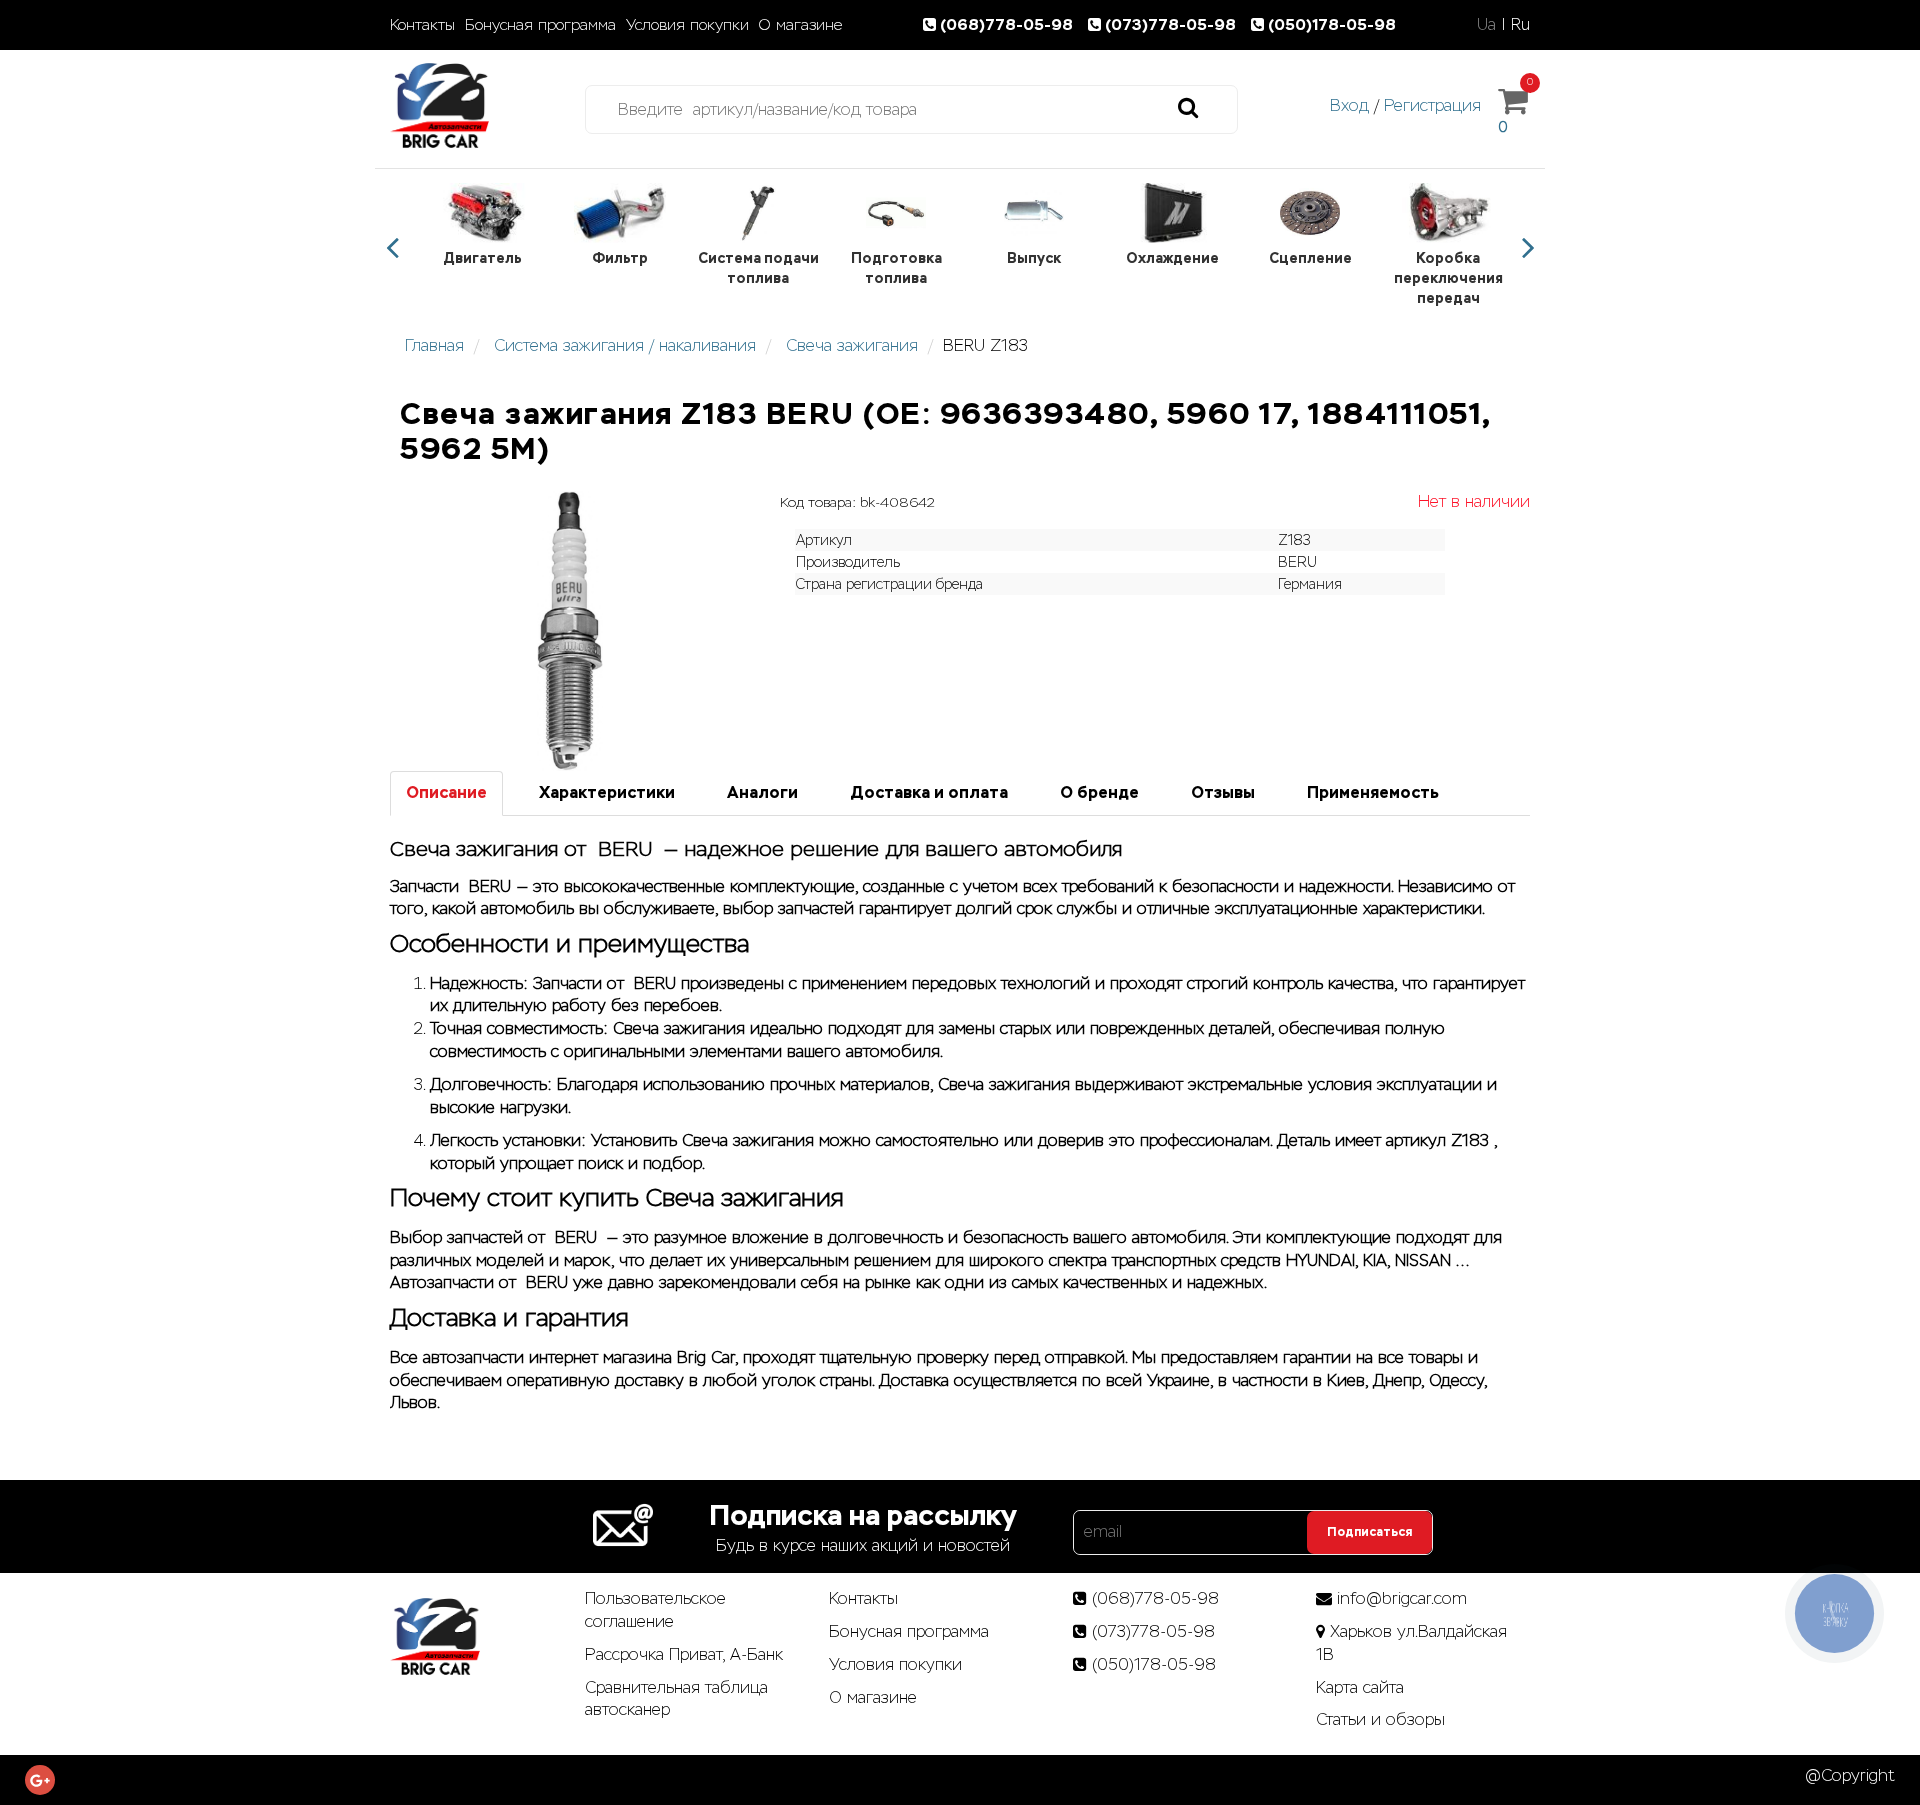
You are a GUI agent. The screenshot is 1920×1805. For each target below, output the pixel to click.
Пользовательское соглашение (655, 1610)
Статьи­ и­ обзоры (1380, 1719)
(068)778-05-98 (1008, 24)
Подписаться (1369, 1532)
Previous (392, 248)
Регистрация (1432, 105)
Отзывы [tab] (1223, 792)
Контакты (422, 25)
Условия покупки (687, 25)
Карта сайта (1360, 1687)
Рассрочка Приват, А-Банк (684, 1654)
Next (1528, 248)
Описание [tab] (446, 792)
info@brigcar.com (1402, 1598)
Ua (1486, 24)
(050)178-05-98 (1332, 24)
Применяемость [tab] (1373, 792)
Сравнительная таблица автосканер (676, 1699)
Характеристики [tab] (607, 792)
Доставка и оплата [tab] (929, 792)
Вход (1349, 105)
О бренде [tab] (1099, 792)
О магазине (800, 25)
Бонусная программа (540, 25)
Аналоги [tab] (762, 792)
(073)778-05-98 (1172, 24)
